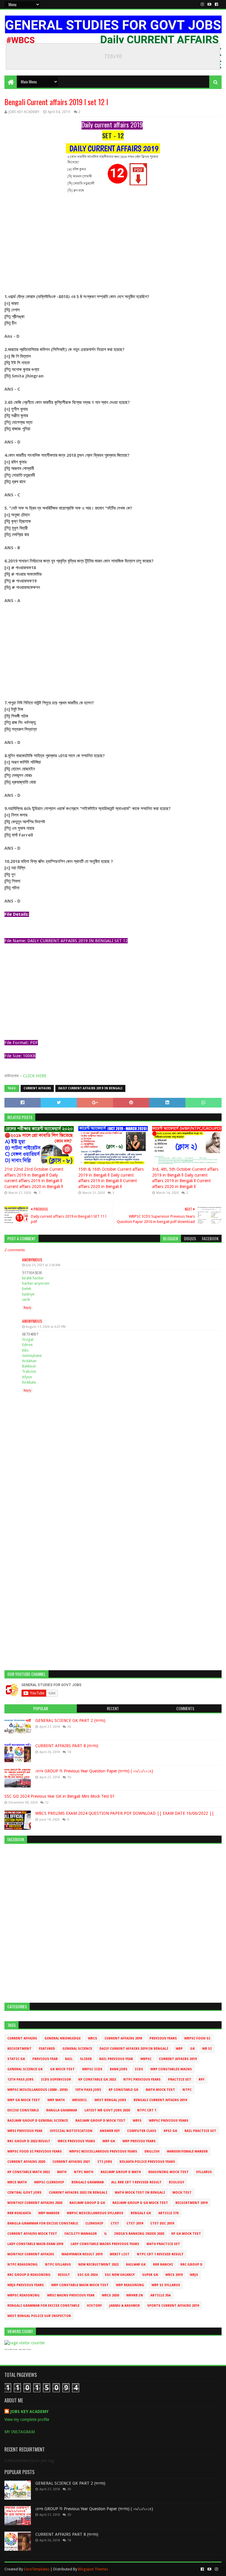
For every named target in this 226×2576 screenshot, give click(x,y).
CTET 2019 (135, 2223)
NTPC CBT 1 (147, 2110)
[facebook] (216, 4)
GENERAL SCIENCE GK (25, 2069)
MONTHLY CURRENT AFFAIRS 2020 (35, 2203)
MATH (62, 2172)
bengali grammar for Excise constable (43, 2306)
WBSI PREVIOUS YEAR (25, 2131)
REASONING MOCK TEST (168, 2172)
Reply (27, 1308)
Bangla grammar (62, 2110)
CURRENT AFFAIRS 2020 (26, 2162)
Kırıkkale (29, 1382)
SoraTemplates (37, 2569)
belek (27, 1289)
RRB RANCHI (163, 2265)
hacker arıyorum (36, 1283)
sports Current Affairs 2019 (173, 2306)
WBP (179, 2049)
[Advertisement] (113, 246)
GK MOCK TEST (62, 2069)
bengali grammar (88, 2182)
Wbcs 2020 (110, 2295)
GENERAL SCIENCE (77, 2049)
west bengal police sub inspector (39, 2316)
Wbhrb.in (135, 2295)
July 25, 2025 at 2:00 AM (43, 1265)
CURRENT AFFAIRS (37, 1088)
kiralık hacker (33, 1278)
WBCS (93, 2038)
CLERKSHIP (94, 2223)
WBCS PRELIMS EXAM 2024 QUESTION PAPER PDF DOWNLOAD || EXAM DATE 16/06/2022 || (125, 1813)
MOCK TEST (182, 2193)
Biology (177, 2182)
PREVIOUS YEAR (45, 2059)
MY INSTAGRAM (20, 2432)
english (152, 2151)
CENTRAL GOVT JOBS (24, 2193)
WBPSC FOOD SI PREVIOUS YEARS (35, 2151)
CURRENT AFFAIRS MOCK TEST (32, 2234)
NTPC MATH (84, 2172)
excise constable (23, 2110)
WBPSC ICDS (92, 2069)
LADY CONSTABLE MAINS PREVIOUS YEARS (105, 2244)
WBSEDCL (80, 2100)
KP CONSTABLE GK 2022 (97, 2080)
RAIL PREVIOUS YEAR (116, 2059)
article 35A (161, 2295)
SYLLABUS (204, 2172)
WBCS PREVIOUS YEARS (76, 2141)
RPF (202, 2080)
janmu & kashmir (124, 2306)
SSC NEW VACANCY (120, 2275)
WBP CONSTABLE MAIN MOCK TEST (80, 2285)
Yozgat (28, 1339)
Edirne (27, 1345)
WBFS (137, 2121)
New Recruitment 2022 (98, 2265)
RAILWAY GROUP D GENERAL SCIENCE (38, 2121)
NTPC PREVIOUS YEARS (142, 2080)
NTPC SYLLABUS (58, 2265)
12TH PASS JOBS (20, 2080)
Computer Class (142, 2131)
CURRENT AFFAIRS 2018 (123, 2038)
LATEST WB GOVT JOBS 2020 (107, 2110)
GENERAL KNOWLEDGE (63, 2038)
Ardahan (29, 1361)
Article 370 (168, 2213)
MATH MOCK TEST (160, 2090)
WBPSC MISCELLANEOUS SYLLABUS (95, 2213)
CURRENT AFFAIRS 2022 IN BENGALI (78, 2193)
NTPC (187, 2090)
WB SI (207, 2049)
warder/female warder (187, 2151)
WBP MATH (56, 2100)
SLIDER (86, 2059)
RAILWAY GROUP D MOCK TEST (100, 2121)
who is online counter (11, 2349)
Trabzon (29, 1371)
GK (192, 2049)
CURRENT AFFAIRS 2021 (71, 2162)
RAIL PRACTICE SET (200, 2131)
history (94, 2306)
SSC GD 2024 (87, 2275)
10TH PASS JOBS (88, 2090)
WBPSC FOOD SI (197, 2038)
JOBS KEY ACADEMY (29, 2412)
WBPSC (146, 2059)
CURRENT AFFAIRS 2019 (178, 2059)
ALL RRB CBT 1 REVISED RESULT (136, 2182)
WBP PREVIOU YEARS (139, 2141)
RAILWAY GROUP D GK (87, 2203)
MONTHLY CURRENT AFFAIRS (31, 2254)
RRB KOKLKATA (19, 2213)
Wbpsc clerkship (49, 2182)
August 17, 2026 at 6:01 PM (46, 1327)
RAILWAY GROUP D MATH (121, 2172)
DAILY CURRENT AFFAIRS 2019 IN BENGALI (90, 1088)
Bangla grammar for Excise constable (43, 2223)
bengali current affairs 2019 (160, 2100)
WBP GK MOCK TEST (24, 2100)
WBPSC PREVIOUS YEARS (169, 2121)
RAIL (69, 2059)
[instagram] (202, 4)
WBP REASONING (130, 2285)
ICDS (139, 2069)
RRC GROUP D (191, 2265)
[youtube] (209, 4)
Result (64, 2275)
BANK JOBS (119, 2069)
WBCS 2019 (174, 2275)
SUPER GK (150, 2275)
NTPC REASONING (23, 2265)
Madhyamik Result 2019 (82, 2254)
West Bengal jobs (110, 2100)
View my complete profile (27, 2419)
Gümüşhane (32, 1356)
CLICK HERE (35, 1076)
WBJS (194, 2275)
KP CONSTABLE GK (123, 2090)
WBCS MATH (17, 2182)
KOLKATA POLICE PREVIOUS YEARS (147, 2162)
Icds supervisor (56, 2080)
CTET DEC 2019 (162, 2223)
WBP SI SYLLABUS (166, 2285)
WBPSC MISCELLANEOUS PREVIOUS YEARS (103, 2151)
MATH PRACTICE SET (163, 2244)
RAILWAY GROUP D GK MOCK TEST (140, 2203)
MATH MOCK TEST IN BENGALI (140, 2193)
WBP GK (109, 2141)
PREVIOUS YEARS (163, 2038)
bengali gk (141, 2213)
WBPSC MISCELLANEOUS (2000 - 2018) (38, 2090)
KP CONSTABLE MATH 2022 (29, 2172)
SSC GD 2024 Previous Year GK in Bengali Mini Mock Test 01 (60, 1796)
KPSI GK (170, 2131)
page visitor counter (25, 2349)
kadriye (28, 1294)
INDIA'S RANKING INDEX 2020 (139, 2234)
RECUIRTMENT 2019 (191, 2203)
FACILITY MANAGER (81, 2234)
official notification (71, 2131)
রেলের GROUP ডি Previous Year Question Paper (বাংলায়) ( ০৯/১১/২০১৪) (94, 1771)
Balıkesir (29, 1366)
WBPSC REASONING (24, 2295)
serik (26, 1299)
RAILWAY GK (136, 2265)
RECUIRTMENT (19, 2049)
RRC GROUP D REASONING (29, 2275)
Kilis (25, 1350)
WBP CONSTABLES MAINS (171, 2069)
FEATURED (47, 2049)
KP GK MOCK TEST (186, 2234)
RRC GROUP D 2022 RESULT (29, 2141)
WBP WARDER (49, 2213)
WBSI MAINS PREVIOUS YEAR (71, 2295)
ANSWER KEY (110, 2131)
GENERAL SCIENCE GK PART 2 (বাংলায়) (70, 1720)
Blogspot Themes (93, 2569)
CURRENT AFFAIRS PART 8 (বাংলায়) (67, 1746)
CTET (115, 2223)
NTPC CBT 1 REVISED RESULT (160, 2254)
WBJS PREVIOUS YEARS (26, 2285)
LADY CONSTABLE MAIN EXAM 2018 (35, 2244)
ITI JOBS (105, 2162)
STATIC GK (16, 2059)
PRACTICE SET (180, 2080)
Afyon (27, 1377)
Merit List (120, 2254)
